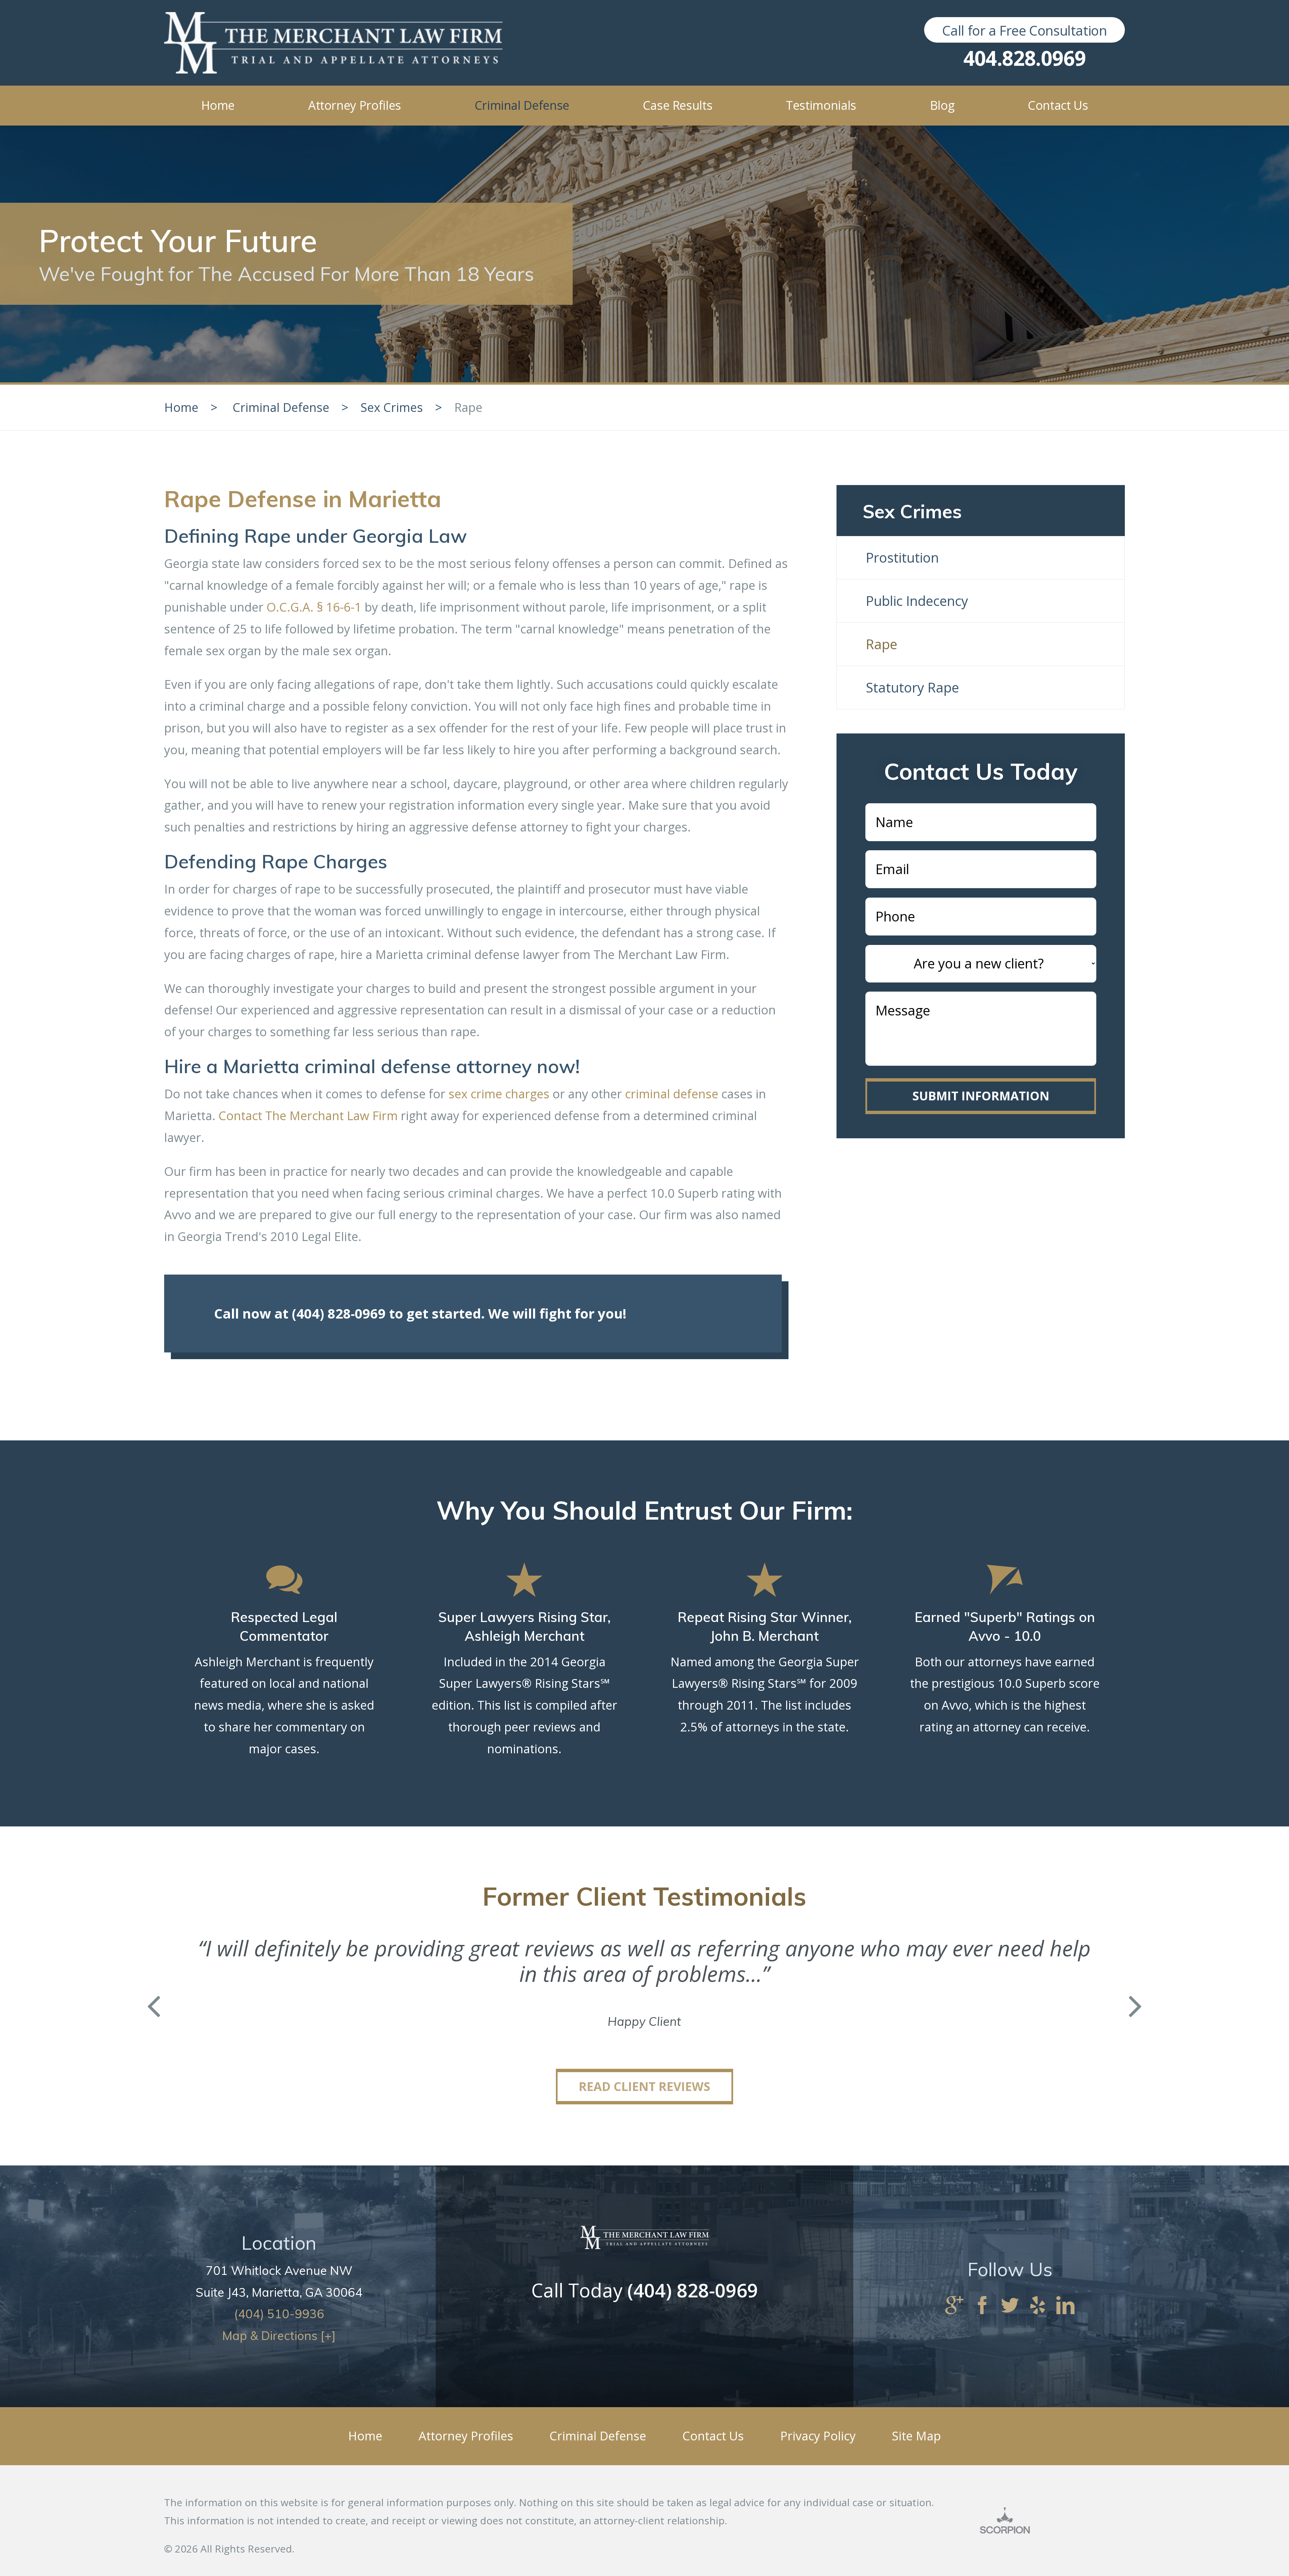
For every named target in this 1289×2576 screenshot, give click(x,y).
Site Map (916, 2436)
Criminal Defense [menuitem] (522, 105)
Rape (881, 644)
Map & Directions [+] (279, 2335)
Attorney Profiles (466, 2436)
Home (181, 407)
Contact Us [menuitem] (1058, 105)
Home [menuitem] (218, 105)
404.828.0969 (1025, 58)
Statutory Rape (912, 687)
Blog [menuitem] (942, 105)
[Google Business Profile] (954, 2306)
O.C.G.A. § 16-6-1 (314, 607)
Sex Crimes (392, 407)
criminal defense (672, 1094)
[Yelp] (1038, 2306)
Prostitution (902, 557)
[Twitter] (1010, 2306)
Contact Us (713, 2436)
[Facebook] (982, 2306)
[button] (154, 2007)
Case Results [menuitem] (678, 105)
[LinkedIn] (1065, 2306)
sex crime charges (499, 1094)
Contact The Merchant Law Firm (308, 1116)
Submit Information (981, 1096)
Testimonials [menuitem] (821, 105)
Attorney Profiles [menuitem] (355, 105)
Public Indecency (917, 601)
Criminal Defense (281, 407)
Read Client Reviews (644, 2086)
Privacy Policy (818, 2436)
